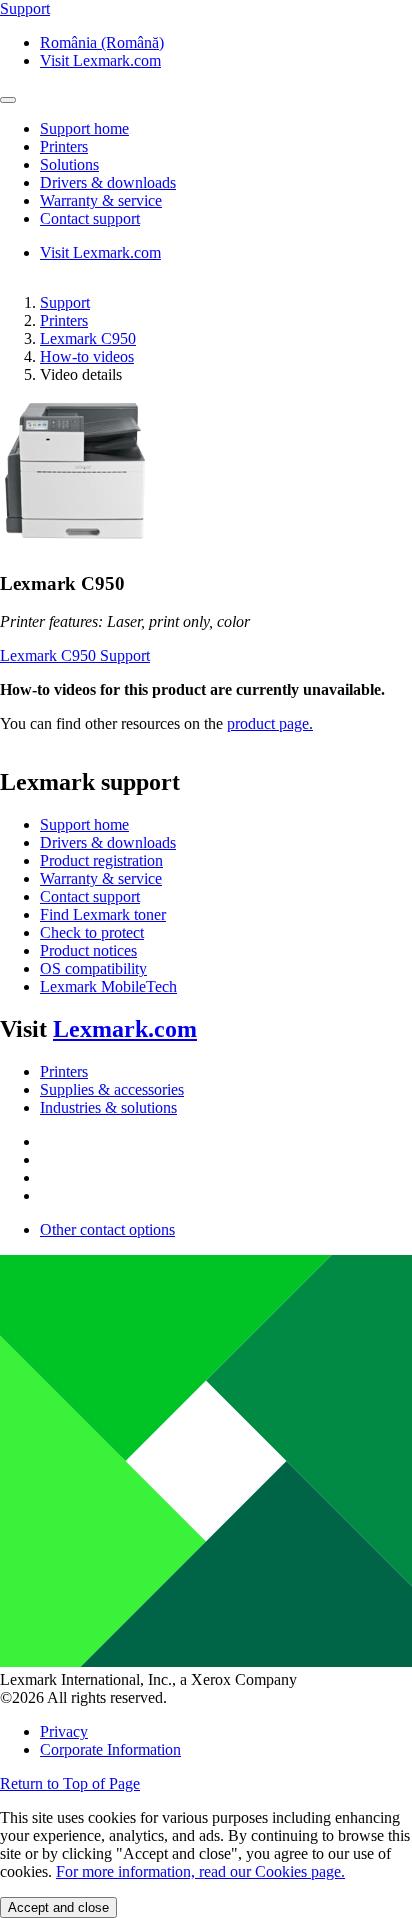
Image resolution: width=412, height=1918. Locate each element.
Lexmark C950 (88, 338)
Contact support (90, 896)
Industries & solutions (108, 1107)
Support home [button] (84, 128)
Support (65, 302)
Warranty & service (101, 878)
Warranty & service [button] (101, 200)
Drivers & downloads (108, 842)
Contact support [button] (90, 218)
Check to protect (92, 932)
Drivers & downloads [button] (108, 182)
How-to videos (87, 356)
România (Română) (102, 42)
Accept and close (58, 1907)
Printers (64, 320)
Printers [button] (64, 146)
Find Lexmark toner (103, 914)
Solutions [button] (69, 164)
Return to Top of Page (70, 1783)
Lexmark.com (125, 1029)
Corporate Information (110, 1749)
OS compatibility (93, 968)
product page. (270, 723)
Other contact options (107, 1229)
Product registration (101, 860)
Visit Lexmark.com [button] (100, 60)
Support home (84, 824)
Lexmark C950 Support (75, 655)
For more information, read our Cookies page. (200, 1871)
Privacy (64, 1731)
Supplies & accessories (112, 1089)
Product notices (88, 950)
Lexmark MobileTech (108, 986)
